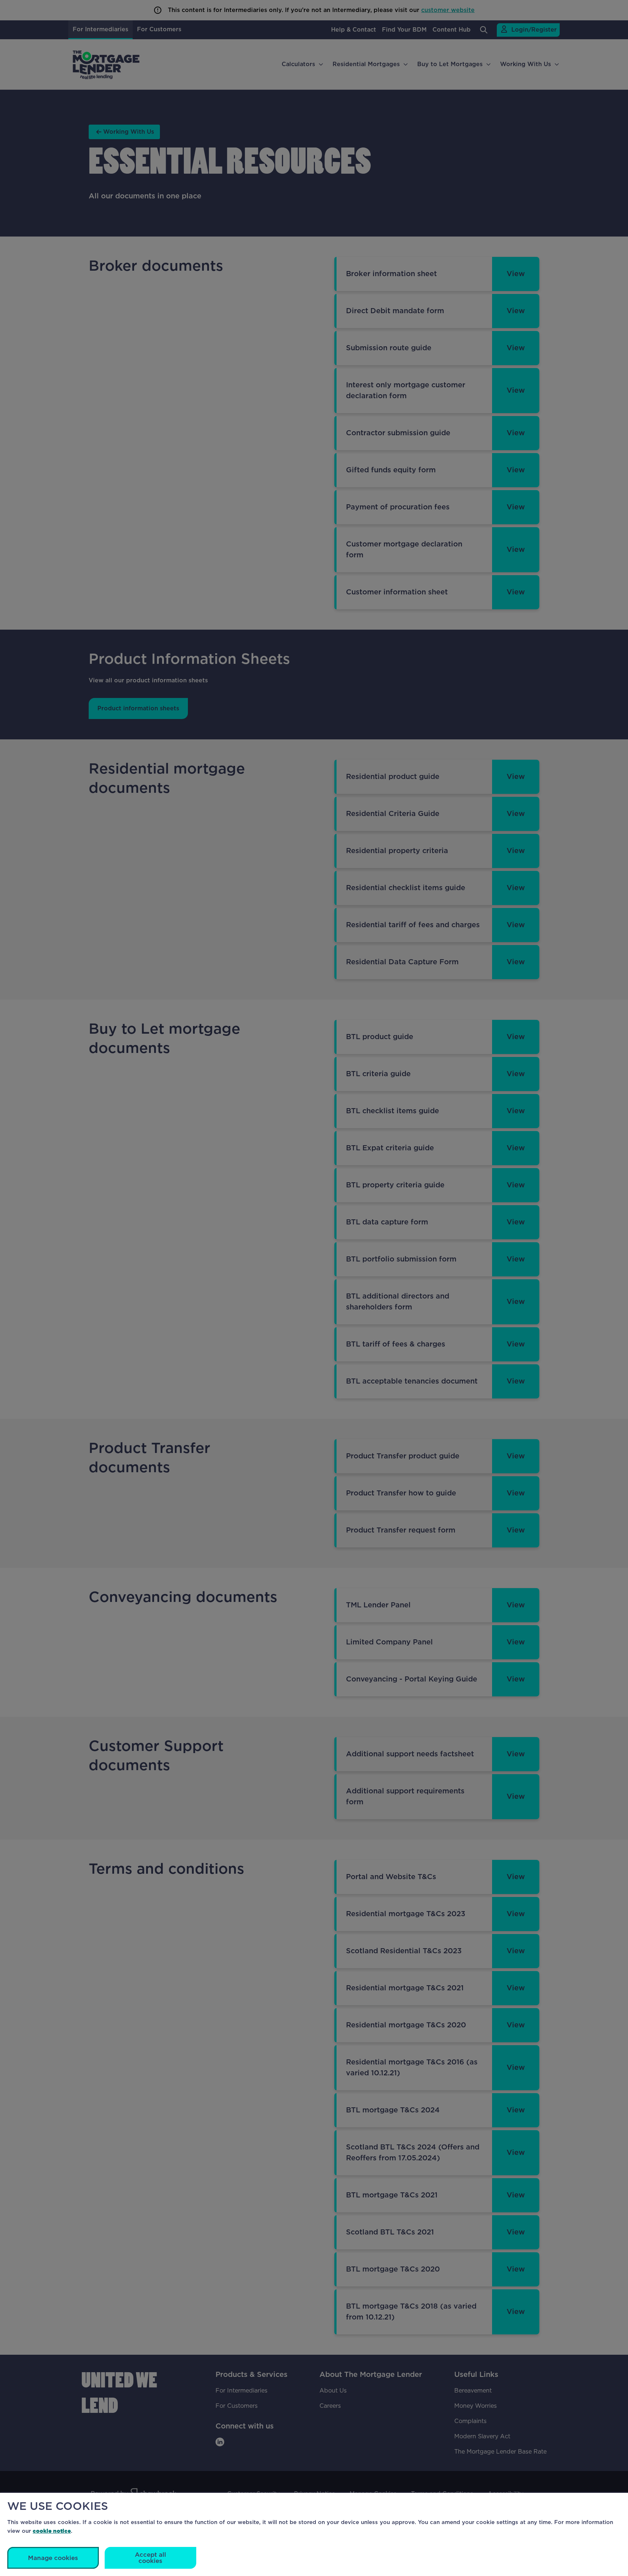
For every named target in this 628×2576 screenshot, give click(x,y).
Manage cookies (53, 2558)
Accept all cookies (150, 2558)
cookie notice (52, 2531)
